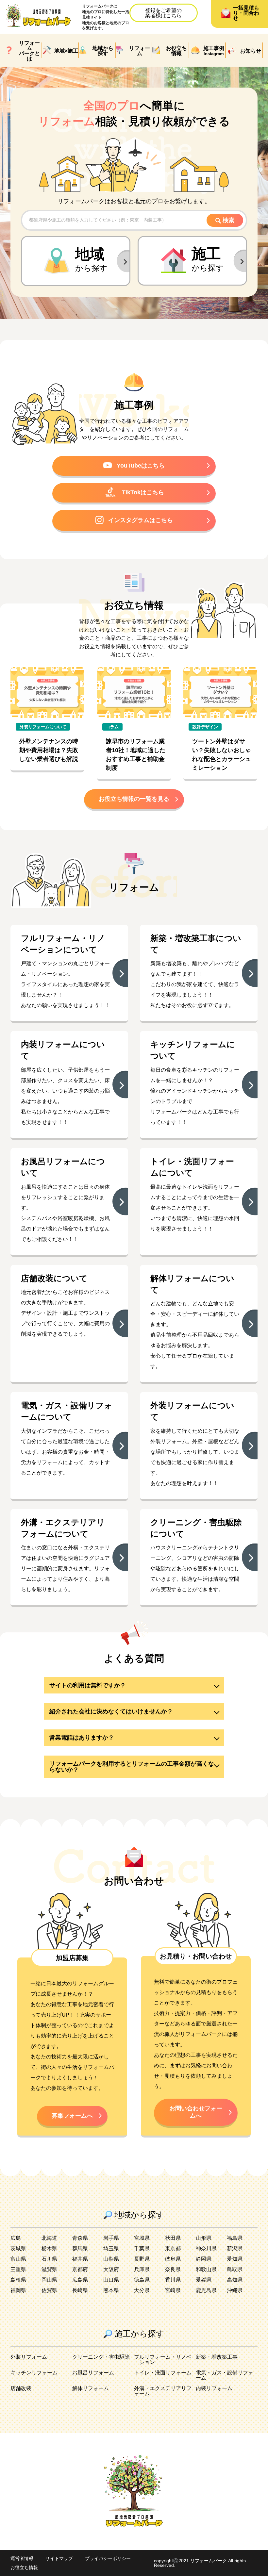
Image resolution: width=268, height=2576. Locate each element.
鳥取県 (235, 2269)
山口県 (111, 2280)
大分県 (142, 2290)
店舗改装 (21, 2388)
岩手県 (111, 2238)
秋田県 (173, 2238)
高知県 (235, 2280)
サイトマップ (59, 2558)
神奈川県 (206, 2248)
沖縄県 (235, 2290)
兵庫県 (142, 2269)
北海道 (49, 2238)
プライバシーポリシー (108, 2558)
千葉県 (142, 2248)
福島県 (235, 2238)
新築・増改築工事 (217, 2357)
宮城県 (142, 2238)
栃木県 (49, 2248)
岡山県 (49, 2280)
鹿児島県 (206, 2290)
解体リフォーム (91, 2388)
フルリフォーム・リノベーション (163, 2360)
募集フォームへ (72, 2116)
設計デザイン (205, 727)
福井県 (80, 2259)
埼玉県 (111, 2248)
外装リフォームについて (43, 727)
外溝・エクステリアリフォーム (163, 2391)
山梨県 (111, 2259)
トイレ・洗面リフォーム (163, 2373)
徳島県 (142, 2280)
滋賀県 (49, 2269)
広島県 (80, 2280)
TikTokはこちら (143, 492)
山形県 (204, 2238)
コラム (112, 727)
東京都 (173, 2248)
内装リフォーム (214, 2388)
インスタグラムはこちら (141, 520)
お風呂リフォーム (93, 2373)
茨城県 (18, 2248)
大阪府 (111, 2269)
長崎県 (80, 2290)
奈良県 (173, 2269)
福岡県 (18, 2290)
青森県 (80, 2238)
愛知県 (235, 2259)
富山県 (18, 2259)
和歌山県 (206, 2269)
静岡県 (204, 2259)
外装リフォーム (29, 2357)
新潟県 (235, 2248)
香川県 (173, 2280)
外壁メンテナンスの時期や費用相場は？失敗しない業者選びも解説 (49, 750)
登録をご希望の (163, 13)
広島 (16, 2238)
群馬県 (80, 2248)
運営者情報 (22, 2558)
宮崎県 (173, 2290)
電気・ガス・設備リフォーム (225, 2375)
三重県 (18, 2269)
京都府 (80, 2269)
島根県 (18, 2280)
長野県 (142, 2259)
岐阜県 (173, 2259)
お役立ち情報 (24, 2568)
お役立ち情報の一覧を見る (134, 799)
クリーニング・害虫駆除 (101, 2357)
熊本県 (111, 2290)
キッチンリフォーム (34, 2373)
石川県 (49, 2259)
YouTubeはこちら (141, 466)
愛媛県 (204, 2280)
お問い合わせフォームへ (196, 2112)
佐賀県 (49, 2290)
